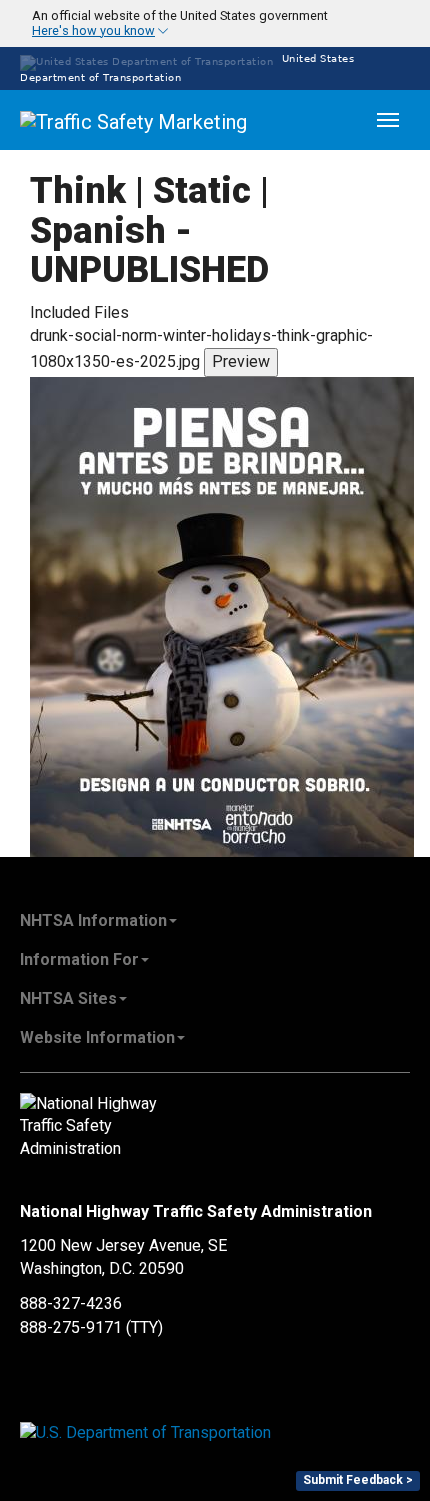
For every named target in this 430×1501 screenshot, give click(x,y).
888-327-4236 (71, 1303)
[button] (168, 23)
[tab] (215, 23)
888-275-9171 (71, 1327)
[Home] (135, 120)
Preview (241, 361)
